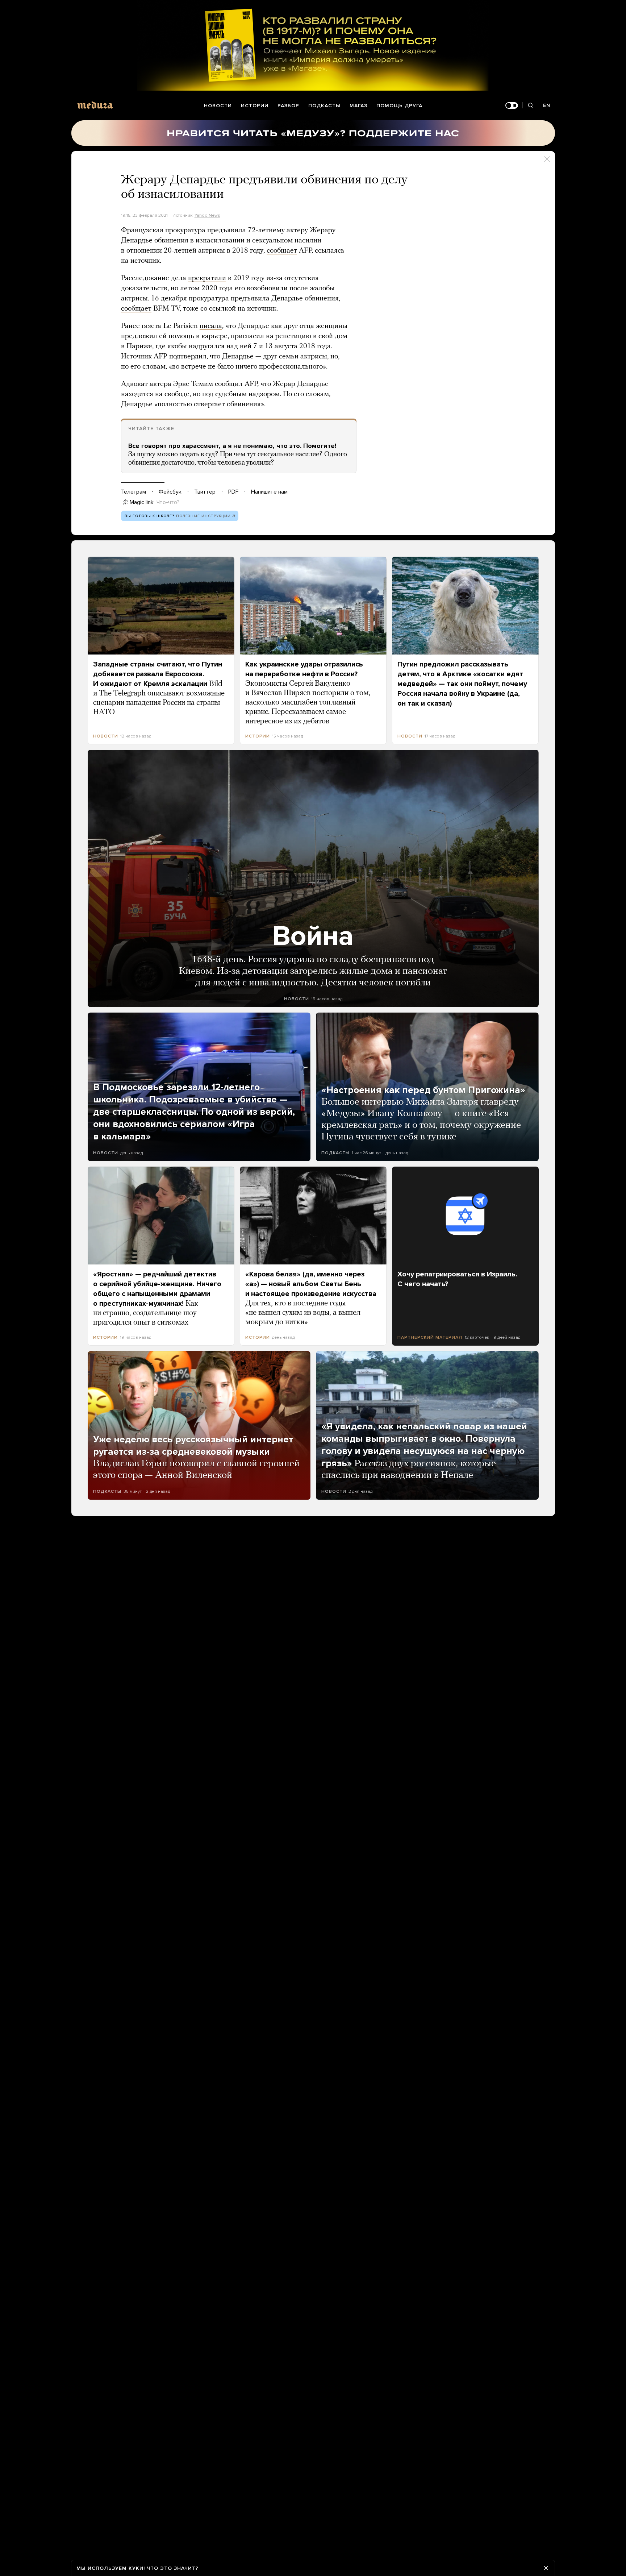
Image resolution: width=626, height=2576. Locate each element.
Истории (255, 106)
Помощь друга (399, 106)
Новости (218, 106)
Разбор (288, 106)
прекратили (207, 278)
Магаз (358, 106)
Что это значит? (173, 2568)
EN (547, 105)
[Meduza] (95, 105)
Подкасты (324, 106)
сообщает (282, 251)
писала (211, 326)
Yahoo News (207, 215)
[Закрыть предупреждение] (546, 2568)
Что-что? (168, 502)
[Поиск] (531, 106)
